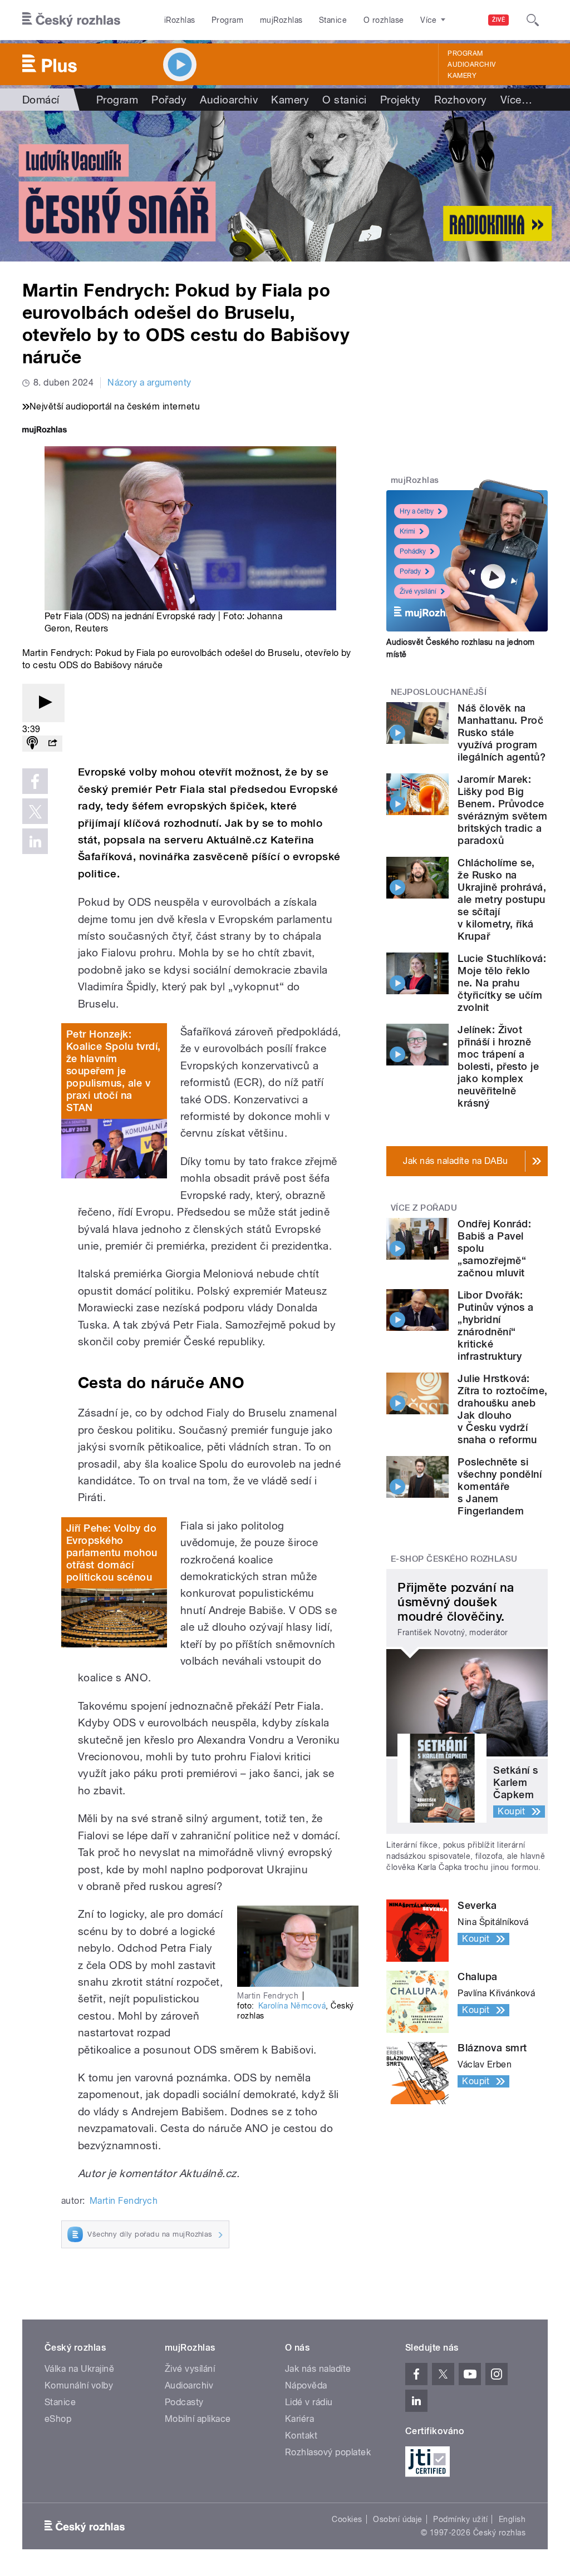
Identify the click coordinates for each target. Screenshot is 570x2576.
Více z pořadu (424, 1208)
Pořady (169, 100)
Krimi (407, 531)
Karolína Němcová (292, 2006)
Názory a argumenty (149, 383)
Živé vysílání (418, 591)
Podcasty (184, 2402)
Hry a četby (417, 511)
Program (227, 20)
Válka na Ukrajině (79, 2369)
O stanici (344, 100)
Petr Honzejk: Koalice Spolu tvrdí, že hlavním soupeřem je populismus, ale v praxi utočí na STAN (114, 1071)
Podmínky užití (460, 2519)
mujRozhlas (281, 20)
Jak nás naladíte (318, 2369)
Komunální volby (79, 2385)
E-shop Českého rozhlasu (454, 1559)
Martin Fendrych (124, 2201)
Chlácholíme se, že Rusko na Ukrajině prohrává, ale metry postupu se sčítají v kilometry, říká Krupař (502, 899)
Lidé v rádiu (309, 2402)
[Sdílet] (52, 744)
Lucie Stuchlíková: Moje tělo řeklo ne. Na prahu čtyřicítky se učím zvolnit (502, 983)
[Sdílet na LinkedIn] (35, 841)
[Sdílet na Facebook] (35, 781)
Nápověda (306, 2385)
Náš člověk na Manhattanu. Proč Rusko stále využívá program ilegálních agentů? (502, 732)
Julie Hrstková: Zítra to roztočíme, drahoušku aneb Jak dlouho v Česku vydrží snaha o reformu (502, 1409)
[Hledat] (533, 20)
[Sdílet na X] (35, 811)
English (512, 2519)
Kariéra (299, 2419)
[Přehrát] (43, 703)
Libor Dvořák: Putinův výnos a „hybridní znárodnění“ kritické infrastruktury (495, 1326)
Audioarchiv (471, 65)
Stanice (333, 20)
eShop (58, 2419)
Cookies (347, 2519)
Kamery (462, 76)
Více (516, 100)
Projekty (401, 100)
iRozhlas (180, 20)
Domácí (41, 100)
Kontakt (301, 2436)
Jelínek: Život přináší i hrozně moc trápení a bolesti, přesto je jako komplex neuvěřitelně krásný (498, 1066)
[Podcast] (32, 744)
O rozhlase (384, 20)
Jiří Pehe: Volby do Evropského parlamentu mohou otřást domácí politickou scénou (112, 1553)
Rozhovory (461, 100)
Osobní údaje (398, 2519)
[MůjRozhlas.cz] (45, 431)
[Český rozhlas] (71, 20)
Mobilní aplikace (198, 2419)
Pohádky (413, 551)
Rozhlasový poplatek (328, 2452)
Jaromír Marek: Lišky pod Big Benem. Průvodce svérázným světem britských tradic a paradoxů (502, 810)
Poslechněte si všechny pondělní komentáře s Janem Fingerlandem (500, 1486)
